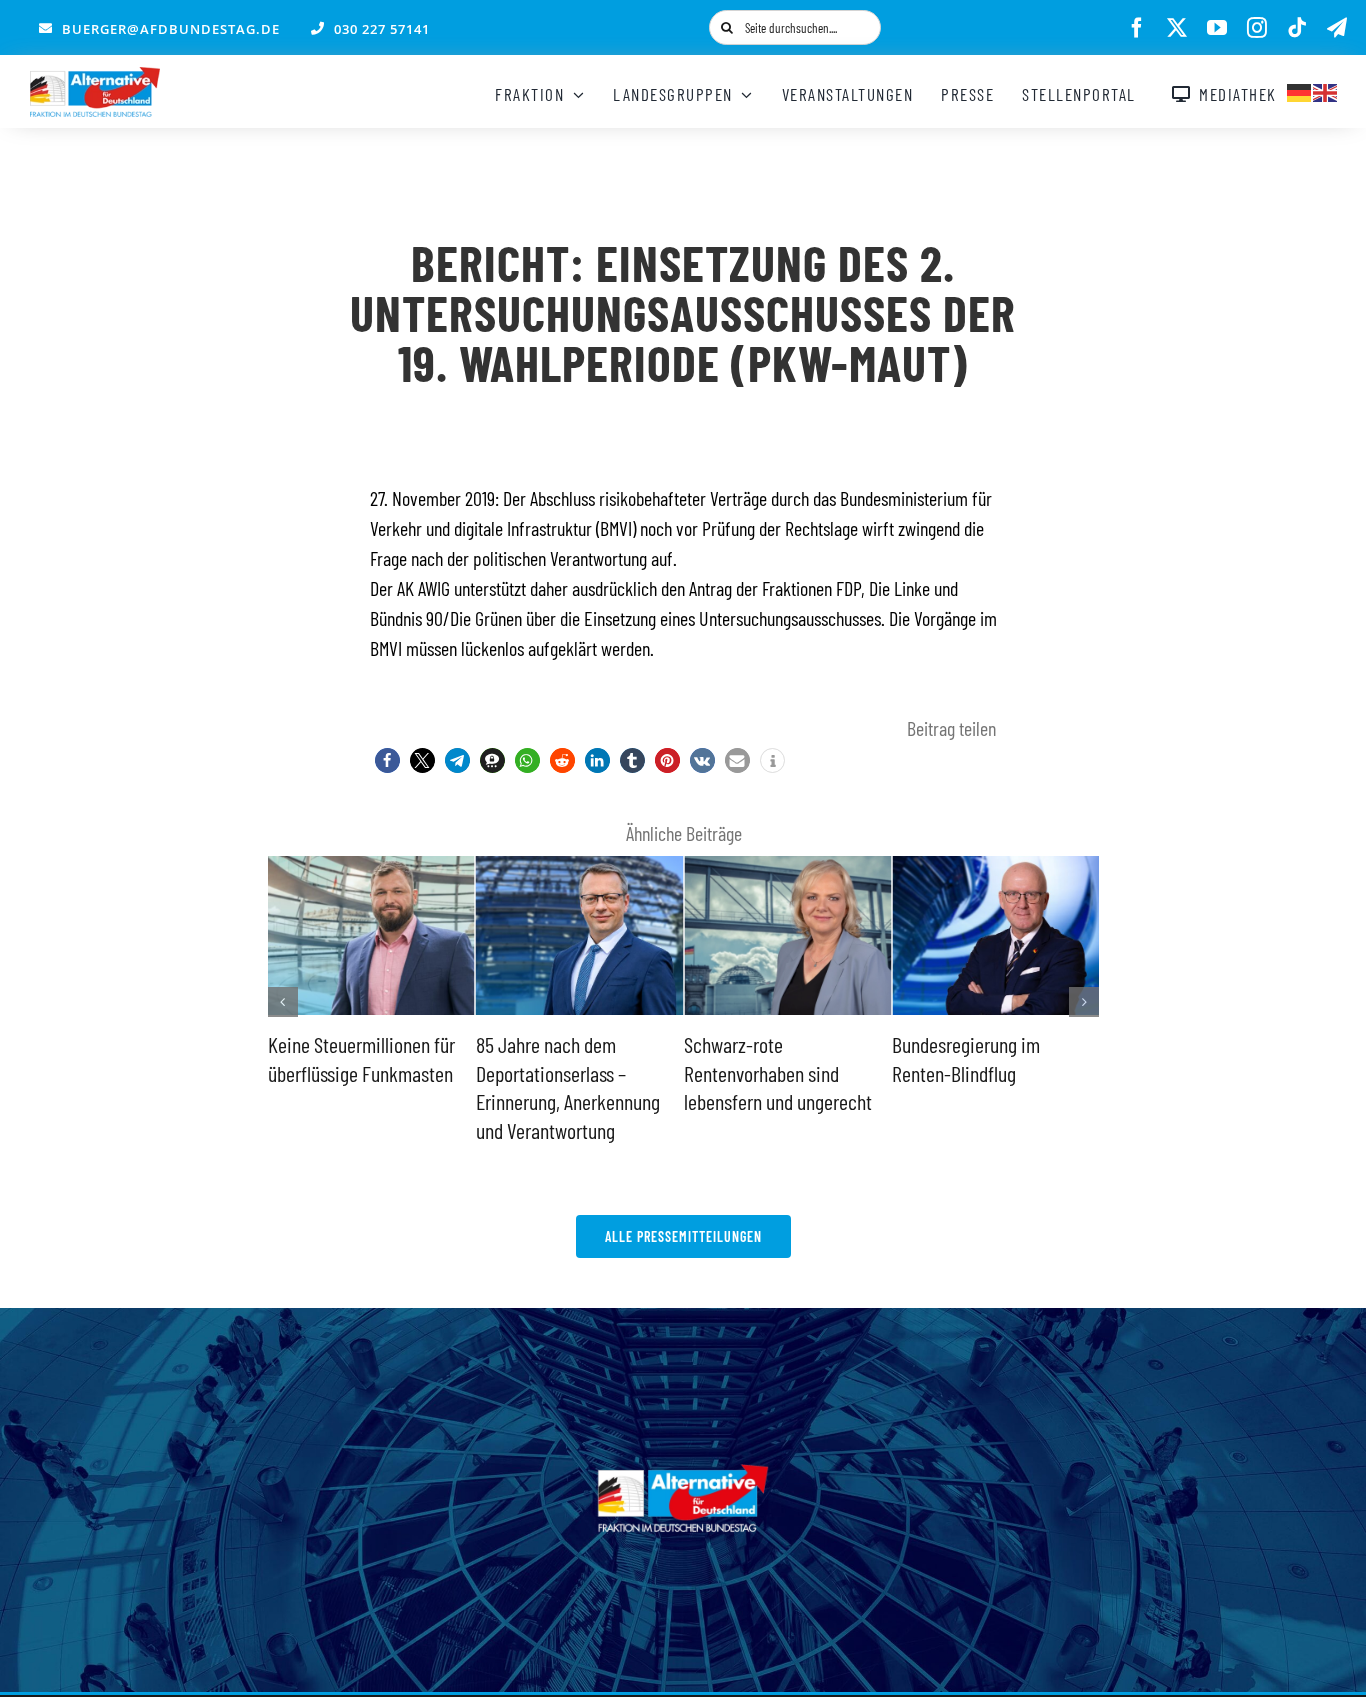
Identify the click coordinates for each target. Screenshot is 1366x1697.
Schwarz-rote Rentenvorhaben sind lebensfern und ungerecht (778, 1072)
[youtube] (1217, 28)
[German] (1300, 90)
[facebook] (1137, 28)
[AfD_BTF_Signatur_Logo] (95, 77)
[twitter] (1177, 28)
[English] (1326, 90)
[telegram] (1337, 28)
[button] (387, 760)
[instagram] (1257, 28)
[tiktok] (1297, 28)
